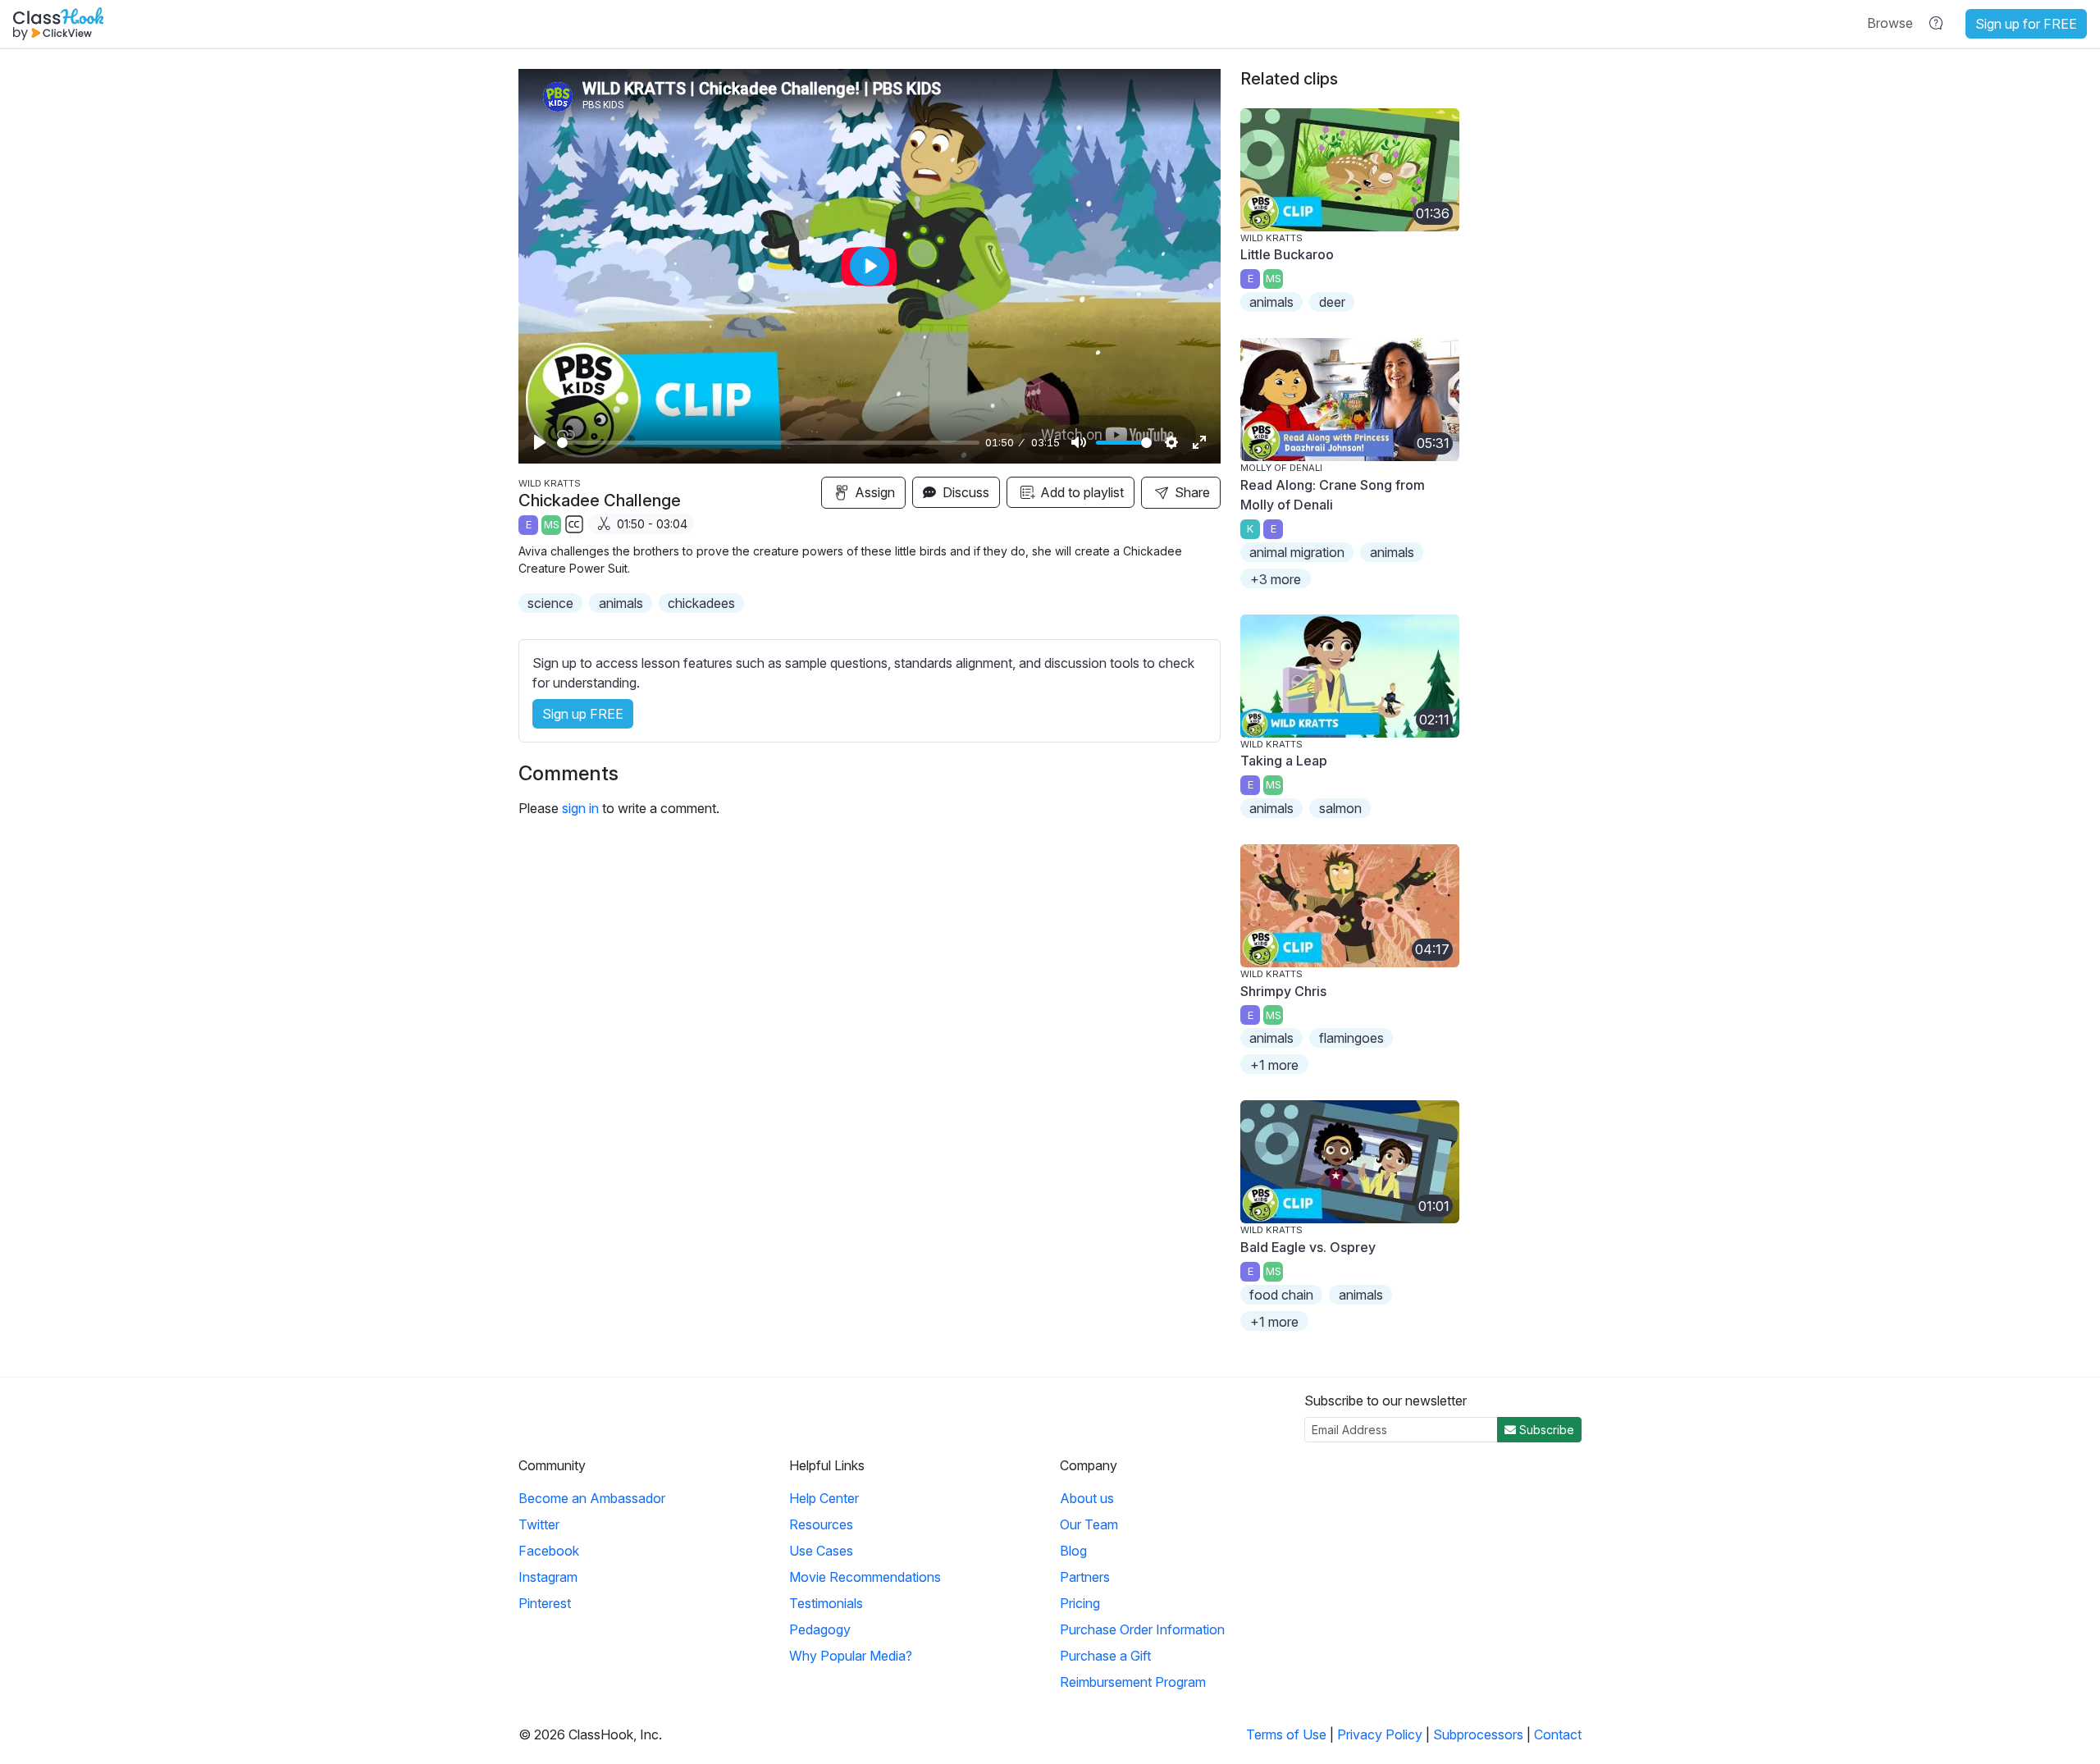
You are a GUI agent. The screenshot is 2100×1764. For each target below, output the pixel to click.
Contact (1558, 1734)
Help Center (824, 1498)
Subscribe (1545, 1430)
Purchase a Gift (1105, 1656)
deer (1332, 302)
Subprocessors (1478, 1734)
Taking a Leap (1284, 761)
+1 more (1274, 1065)
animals (621, 603)
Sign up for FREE (2026, 24)
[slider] (768, 443)
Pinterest (545, 1603)
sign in (580, 808)
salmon (1340, 808)
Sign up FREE (583, 714)
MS (552, 525)
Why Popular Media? (851, 1656)
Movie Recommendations (865, 1577)
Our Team (1089, 1524)
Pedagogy (820, 1629)
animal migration (1297, 552)
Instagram (548, 1577)
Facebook (549, 1551)
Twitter (539, 1524)
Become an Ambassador (592, 1498)
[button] (1890, 23)
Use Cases (821, 1551)
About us (1087, 1498)
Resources (821, 1524)
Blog (1073, 1551)
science (550, 603)
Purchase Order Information (1142, 1629)
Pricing (1080, 1603)
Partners (1085, 1577)
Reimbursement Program (1133, 1682)
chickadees (701, 603)
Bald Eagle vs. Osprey (1308, 1247)
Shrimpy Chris (1283, 991)
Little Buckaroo (1287, 254)
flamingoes (1351, 1038)
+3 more (1276, 579)
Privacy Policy (1380, 1734)
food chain (1281, 1295)
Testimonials (826, 1603)
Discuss (964, 492)
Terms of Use (1286, 1734)
